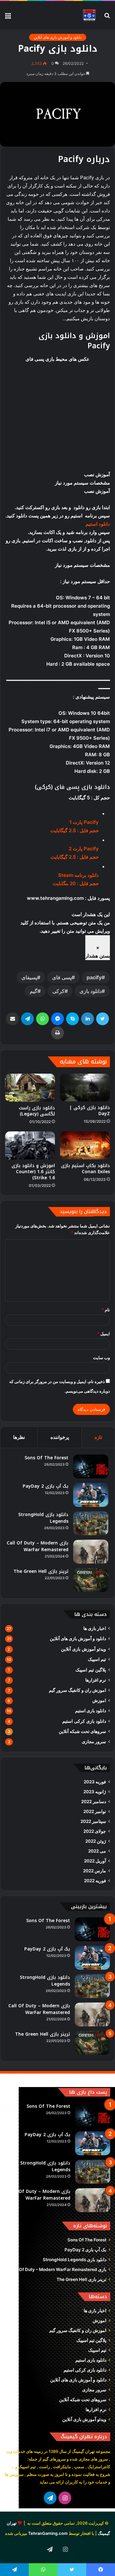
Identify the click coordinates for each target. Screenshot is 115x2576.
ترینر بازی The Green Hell (41, 1571)
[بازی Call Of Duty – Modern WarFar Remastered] (91, 1552)
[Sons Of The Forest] (91, 1466)
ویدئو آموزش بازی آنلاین (84, 1649)
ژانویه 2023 (95, 1792)
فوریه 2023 (95, 1782)
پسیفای (29, 977)
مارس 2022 (95, 1871)
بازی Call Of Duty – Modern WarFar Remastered (38, 1546)
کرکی (58, 991)
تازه (98, 1437)
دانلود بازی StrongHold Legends (43, 1518)
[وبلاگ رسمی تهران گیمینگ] (89, 15)
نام (106, 1310)
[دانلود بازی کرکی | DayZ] (85, 1088)
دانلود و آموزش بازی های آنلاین (58, 37)
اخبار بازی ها (95, 1628)
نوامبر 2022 (95, 1811)
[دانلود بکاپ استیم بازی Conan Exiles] (85, 1145)
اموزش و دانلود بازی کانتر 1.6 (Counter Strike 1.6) (33, 1172)
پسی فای (62, 977)
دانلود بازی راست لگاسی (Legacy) (37, 1111)
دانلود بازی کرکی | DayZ (90, 1111)
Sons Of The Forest (46, 1458)
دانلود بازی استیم (91, 1711)
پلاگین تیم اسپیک (91, 1670)
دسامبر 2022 (94, 1802)
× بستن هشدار (98, 952)
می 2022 (97, 1851)
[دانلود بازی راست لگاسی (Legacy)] (30, 1088)
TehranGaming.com (48, 2533)
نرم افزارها (96, 1680)
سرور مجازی (94, 1742)
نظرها (19, 1437)
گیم (34, 991)
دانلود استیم (98, 524)
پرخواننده (60, 1437)
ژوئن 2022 (96, 1841)
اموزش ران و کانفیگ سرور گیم (77, 1690)
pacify (94, 977)
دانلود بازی (91, 991)
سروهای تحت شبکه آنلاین (82, 1731)
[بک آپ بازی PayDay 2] (91, 1495)
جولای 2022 (95, 1831)
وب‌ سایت (101, 1358)
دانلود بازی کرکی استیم (84, 1721)
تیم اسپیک (97, 1659)
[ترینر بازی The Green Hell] (91, 1580)
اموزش (99, 1700)
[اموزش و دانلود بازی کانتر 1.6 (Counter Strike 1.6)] (30, 1145)
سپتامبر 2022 (93, 1821)
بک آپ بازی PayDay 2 (46, 1486)
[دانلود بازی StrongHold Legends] (91, 1523)
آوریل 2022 (95, 1861)
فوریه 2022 (95, 1881)
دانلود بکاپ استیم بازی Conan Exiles (85, 1169)
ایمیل (103, 1334)
